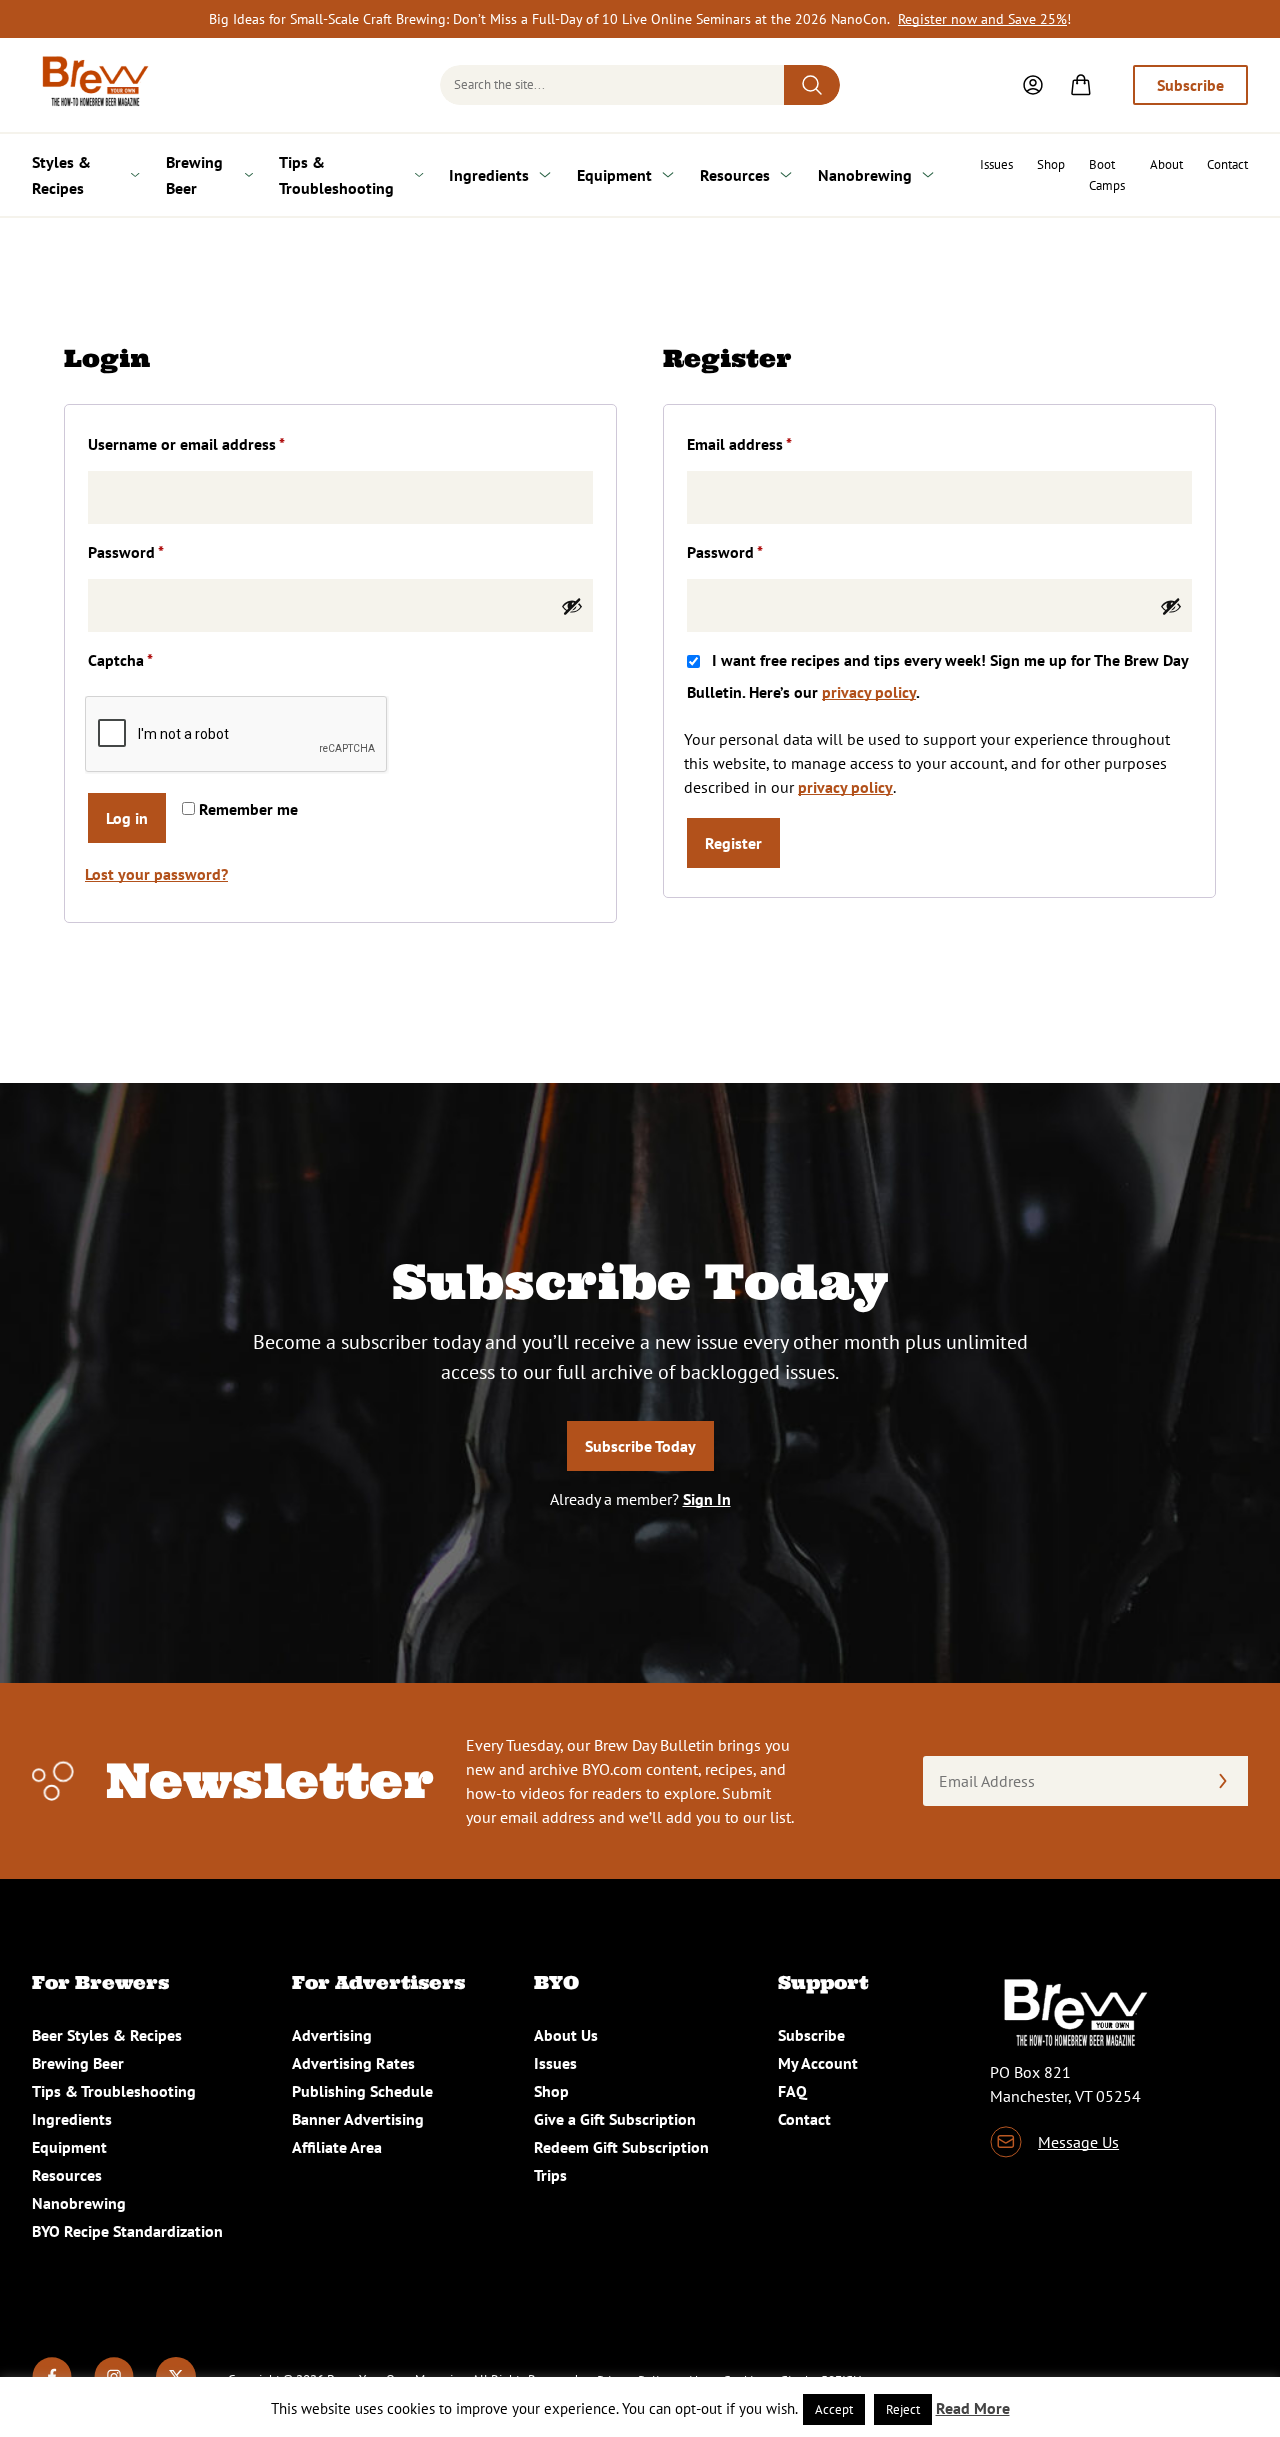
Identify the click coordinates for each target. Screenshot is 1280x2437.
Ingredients (489, 175)
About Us (566, 2035)
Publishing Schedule (362, 2091)
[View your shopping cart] (1081, 85)
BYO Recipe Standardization (127, 2231)
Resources (735, 175)
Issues (996, 164)
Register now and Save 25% (982, 19)
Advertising (332, 2035)
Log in (127, 818)
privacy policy (869, 692)
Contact (1227, 164)
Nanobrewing (865, 175)
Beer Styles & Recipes (107, 2035)
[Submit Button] (812, 85)
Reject (903, 2409)
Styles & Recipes (61, 175)
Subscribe (1190, 85)
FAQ (792, 2091)
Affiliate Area (337, 2147)
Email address (770, 443)
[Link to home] (92, 85)
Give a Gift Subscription (615, 2119)
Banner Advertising (358, 2119)
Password (156, 551)
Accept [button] (834, 2409)
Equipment (614, 175)
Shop (1051, 164)
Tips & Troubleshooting (336, 175)
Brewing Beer (194, 175)
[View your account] (1033, 85)
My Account (818, 2063)
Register (733, 843)
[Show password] (572, 606)
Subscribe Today (640, 1446)
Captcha (120, 660)
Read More (973, 2408)
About (1166, 164)
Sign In (707, 1499)
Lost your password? (156, 874)
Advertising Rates (353, 2063)
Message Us (1078, 2142)
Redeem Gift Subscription (621, 2147)
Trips (550, 2175)
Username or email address (217, 443)
